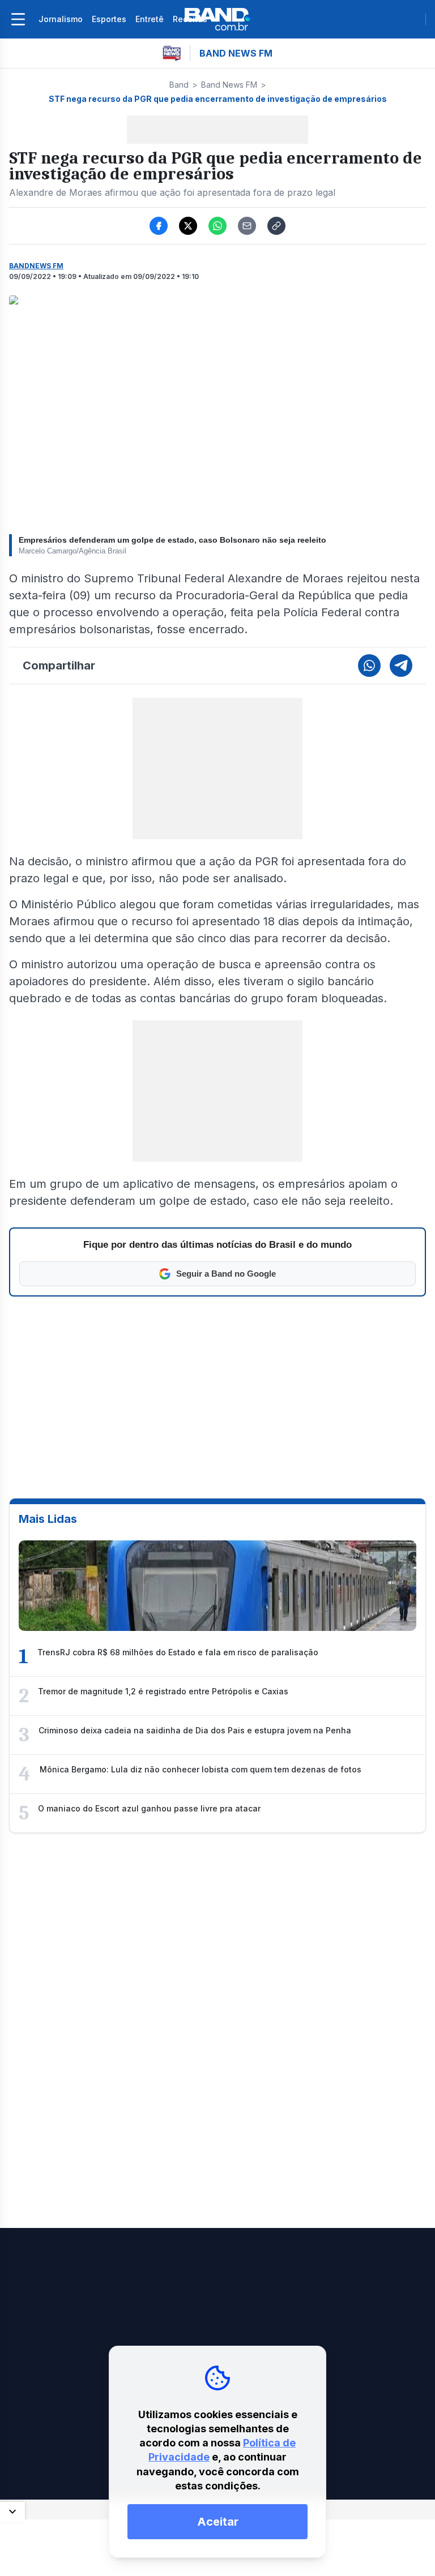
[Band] (217, 19)
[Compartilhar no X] (188, 226)
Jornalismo (61, 19)
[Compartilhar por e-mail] (247, 226)
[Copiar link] (276, 226)
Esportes (109, 19)
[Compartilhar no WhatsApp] (217, 226)
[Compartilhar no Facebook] (159, 226)
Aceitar (218, 2522)
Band (179, 85)
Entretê (150, 19)
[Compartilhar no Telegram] (401, 666)
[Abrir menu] (18, 19)
